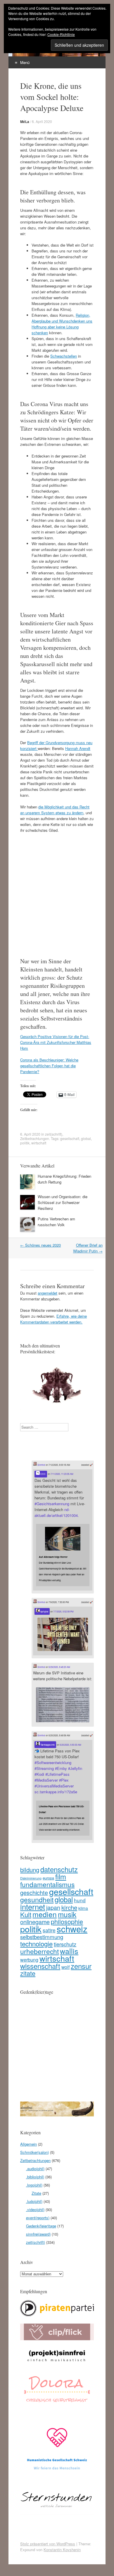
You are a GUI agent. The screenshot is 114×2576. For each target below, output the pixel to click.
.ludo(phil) (34, 2201)
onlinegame (35, 1922)
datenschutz (59, 1869)
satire (49, 1930)
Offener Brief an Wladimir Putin (88, 1248)
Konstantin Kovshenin (62, 2550)
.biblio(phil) (35, 2177)
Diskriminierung (31, 1878)
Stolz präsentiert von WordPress (48, 2544)
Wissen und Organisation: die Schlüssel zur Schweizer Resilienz (63, 1202)
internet (33, 1907)
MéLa (25, 122)
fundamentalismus (47, 1884)
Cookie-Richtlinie (61, 34)
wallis (69, 1951)
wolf (65, 1967)
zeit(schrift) (54, 1134)
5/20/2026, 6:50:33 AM (70, 1745)
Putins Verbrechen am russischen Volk (56, 1222)
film (61, 1876)
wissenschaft (40, 1966)
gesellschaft (70, 1138)
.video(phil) (35, 2209)
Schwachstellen (64, 356)
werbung (29, 1960)
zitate (28, 1973)
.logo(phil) (34, 2185)
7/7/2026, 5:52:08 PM (63, 1611)
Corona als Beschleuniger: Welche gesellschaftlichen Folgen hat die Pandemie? (49, 1066)
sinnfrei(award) (38, 2234)
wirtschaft (39, 1143)
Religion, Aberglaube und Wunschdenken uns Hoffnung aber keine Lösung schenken (62, 324)
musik (67, 1914)
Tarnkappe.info (47, 1745)
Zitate (36, 2193)
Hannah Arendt (78, 748)
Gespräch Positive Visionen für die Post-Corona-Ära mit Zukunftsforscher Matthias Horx (56, 1042)
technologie (36, 1943)
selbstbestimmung (42, 1937)
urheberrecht (39, 1951)
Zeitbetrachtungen (35, 1138)
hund (80, 1900)
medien (45, 1914)
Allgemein (28, 2144)
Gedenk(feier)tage (41, 2226)
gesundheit (37, 1899)
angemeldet (47, 1293)
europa (48, 1878)
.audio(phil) (35, 2169)
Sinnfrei (41, 1465)
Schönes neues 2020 (40, 1245)
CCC (43, 1474)
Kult (26, 1914)
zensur (81, 1966)
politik (25, 1143)
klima (83, 1908)
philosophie (67, 1921)
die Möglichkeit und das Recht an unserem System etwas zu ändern (55, 810)
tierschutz (65, 1944)
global (86, 1138)
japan (53, 1908)
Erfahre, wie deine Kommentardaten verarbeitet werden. (53, 1319)
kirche (69, 1907)
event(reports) (38, 2218)
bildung (30, 1870)
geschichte (34, 1892)
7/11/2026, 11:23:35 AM (62, 1474)
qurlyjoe (44, 1611)
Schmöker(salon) (34, 2152)
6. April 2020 (42, 121)
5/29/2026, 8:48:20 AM (59, 1667)
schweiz (72, 1929)
